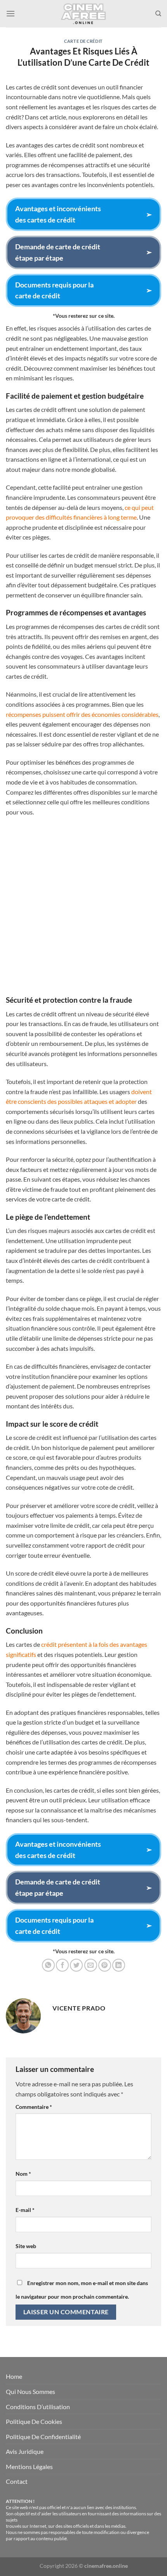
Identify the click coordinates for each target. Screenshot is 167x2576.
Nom (23, 2174)
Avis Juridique (25, 2451)
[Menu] (10, 13)
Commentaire (34, 2107)
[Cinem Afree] (83, 14)
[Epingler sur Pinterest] (105, 1965)
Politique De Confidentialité (43, 2437)
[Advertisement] (83, 909)
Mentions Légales (29, 2467)
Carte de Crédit (83, 41)
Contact (17, 2481)
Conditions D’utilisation (38, 2407)
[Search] (158, 14)
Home (14, 2376)
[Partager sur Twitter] (76, 1965)
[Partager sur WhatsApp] (48, 1965)
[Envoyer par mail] (91, 1965)
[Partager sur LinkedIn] (119, 1965)
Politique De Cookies (34, 2421)
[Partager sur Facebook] (62, 1965)
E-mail (25, 2210)
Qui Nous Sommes (30, 2391)
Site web (26, 2246)
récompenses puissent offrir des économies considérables (82, 714)
